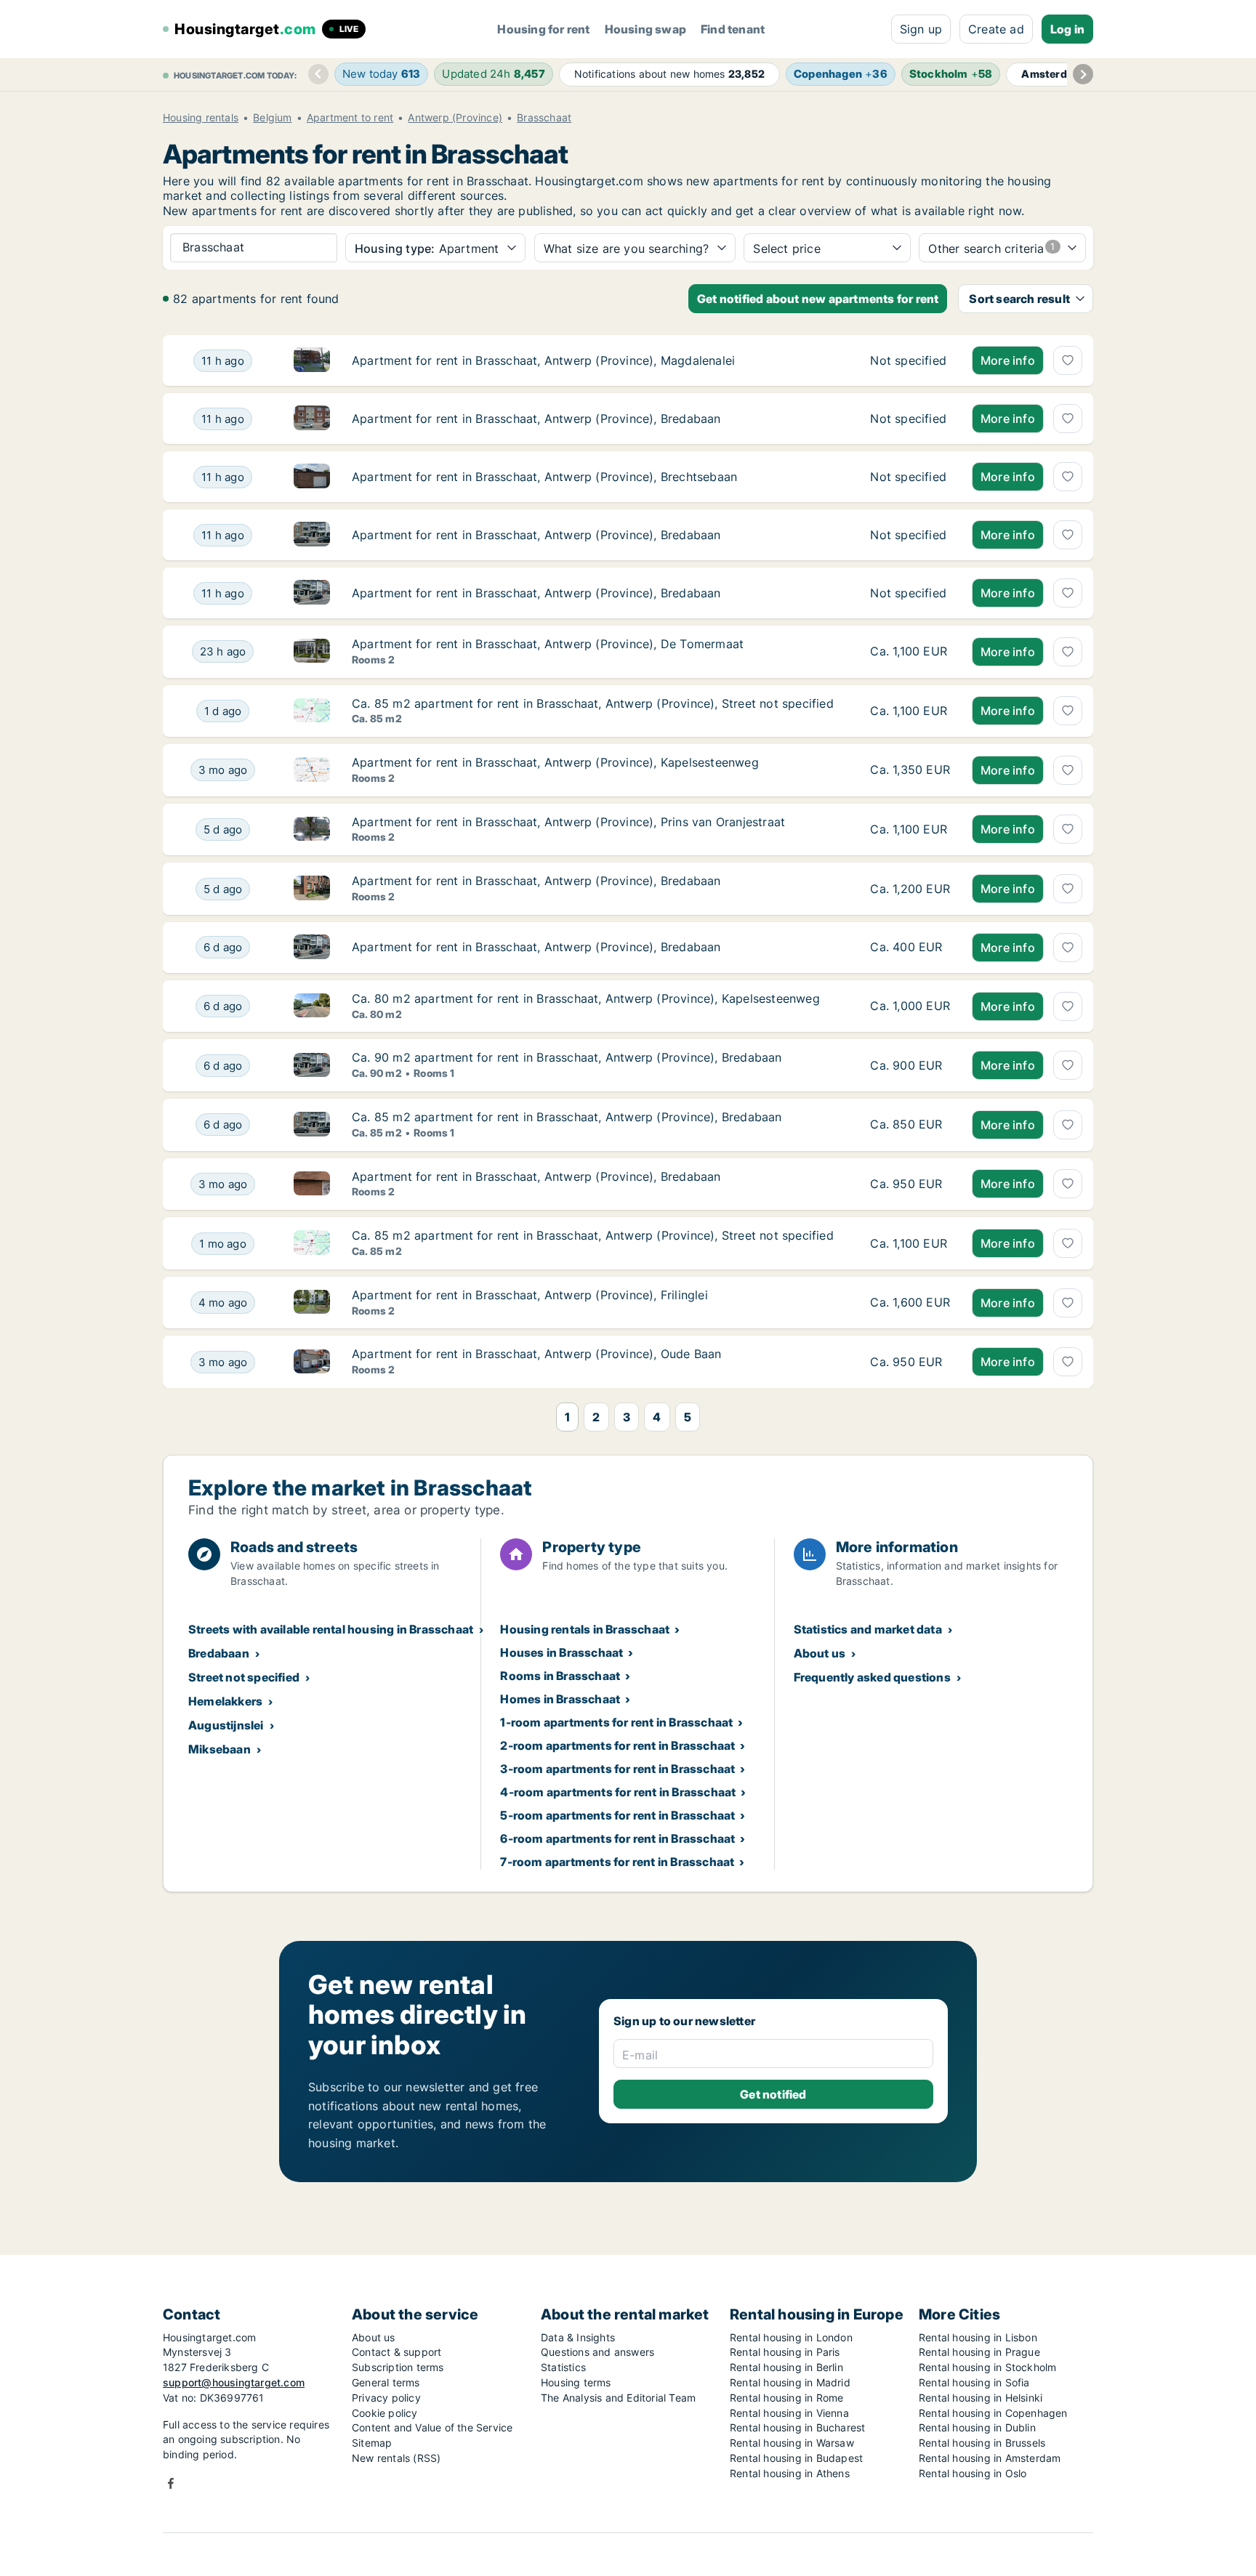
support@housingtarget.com (234, 2382)
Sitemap (372, 2443)
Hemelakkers (225, 1701)
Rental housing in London (791, 2337)
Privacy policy (386, 2398)
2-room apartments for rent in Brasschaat (617, 1745)
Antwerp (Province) (455, 118)
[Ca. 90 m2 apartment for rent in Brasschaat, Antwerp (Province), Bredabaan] (910, 1065)
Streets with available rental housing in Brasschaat (331, 1629)
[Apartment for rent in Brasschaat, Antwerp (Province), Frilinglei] (910, 1303)
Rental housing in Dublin (977, 2427)
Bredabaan (219, 1653)
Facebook (171, 2483)
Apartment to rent (350, 118)
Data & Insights (578, 2337)
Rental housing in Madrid (790, 2382)
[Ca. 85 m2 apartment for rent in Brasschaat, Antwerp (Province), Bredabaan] (910, 1125)
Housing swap (645, 29)
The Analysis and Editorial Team (618, 2398)
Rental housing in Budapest (796, 2458)
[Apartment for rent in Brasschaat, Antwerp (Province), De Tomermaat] (910, 652)
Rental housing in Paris (785, 2352)
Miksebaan (220, 1749)
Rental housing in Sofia (974, 2382)
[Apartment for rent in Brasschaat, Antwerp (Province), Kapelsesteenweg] (910, 770)
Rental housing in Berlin (786, 2367)
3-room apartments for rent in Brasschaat (617, 1769)
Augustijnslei (226, 1725)
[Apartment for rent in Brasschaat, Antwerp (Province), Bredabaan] (910, 419)
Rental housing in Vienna (789, 2413)
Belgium (272, 118)
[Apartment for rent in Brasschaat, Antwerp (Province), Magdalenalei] (910, 360)
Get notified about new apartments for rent (818, 299)
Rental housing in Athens (790, 2473)
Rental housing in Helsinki (981, 2398)
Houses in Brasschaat (561, 1652)
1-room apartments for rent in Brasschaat (616, 1722)
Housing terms (576, 2382)
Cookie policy (385, 2413)
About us (820, 1653)
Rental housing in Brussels (982, 2443)
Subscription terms (398, 2367)
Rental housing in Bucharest (797, 2427)
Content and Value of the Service (432, 2427)
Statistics (563, 2367)
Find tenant (733, 29)
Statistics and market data (868, 1629)
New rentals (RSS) (396, 2458)
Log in (1067, 29)
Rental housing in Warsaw (792, 2443)
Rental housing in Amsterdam (990, 2458)
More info (1008, 360)
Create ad (996, 29)
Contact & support (396, 2352)
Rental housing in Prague (979, 2352)
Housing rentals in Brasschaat (585, 1629)
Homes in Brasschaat (560, 1699)
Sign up (921, 29)
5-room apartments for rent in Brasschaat (617, 1815)
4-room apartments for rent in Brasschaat (618, 1792)
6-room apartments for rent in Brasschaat (617, 1838)
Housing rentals (201, 118)
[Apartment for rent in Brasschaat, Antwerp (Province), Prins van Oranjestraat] (910, 830)
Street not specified (244, 1677)
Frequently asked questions (872, 1677)
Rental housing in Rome (786, 2398)
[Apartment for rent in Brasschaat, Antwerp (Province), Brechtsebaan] (910, 477)
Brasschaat (544, 118)
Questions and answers (597, 2352)
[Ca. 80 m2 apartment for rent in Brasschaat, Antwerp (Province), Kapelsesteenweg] (910, 1006)
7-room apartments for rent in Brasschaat (617, 1862)
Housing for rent (543, 29)
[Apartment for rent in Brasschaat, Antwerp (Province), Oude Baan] (910, 1362)
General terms (386, 2382)
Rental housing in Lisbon (978, 2337)
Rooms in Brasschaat (560, 1676)
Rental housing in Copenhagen (993, 2413)
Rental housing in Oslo (973, 2473)
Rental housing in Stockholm (987, 2367)
